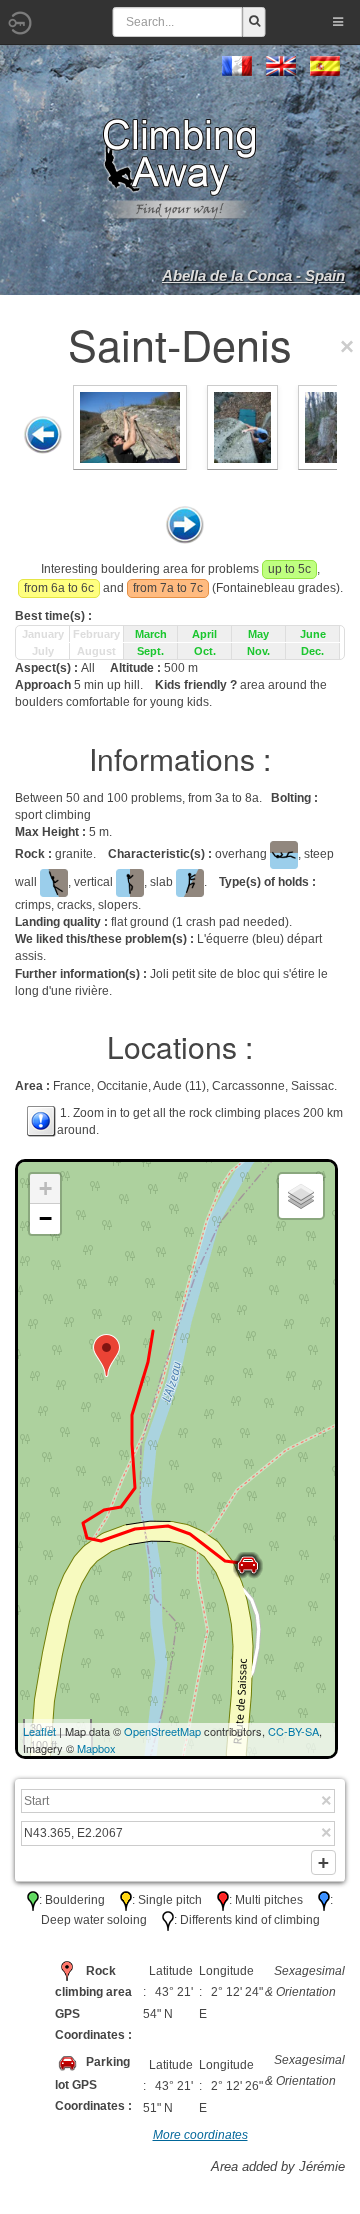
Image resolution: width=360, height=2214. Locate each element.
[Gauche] (43, 435)
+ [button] (45, 1188)
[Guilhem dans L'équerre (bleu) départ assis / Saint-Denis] (242, 426)
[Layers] (301, 1196)
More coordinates (200, 2135)
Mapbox (96, 1748)
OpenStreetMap (162, 1731)
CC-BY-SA (293, 1731)
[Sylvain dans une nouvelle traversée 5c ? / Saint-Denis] (130, 426)
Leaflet (39, 1731)
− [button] (45, 1218)
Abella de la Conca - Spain (253, 275)
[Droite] (185, 525)
